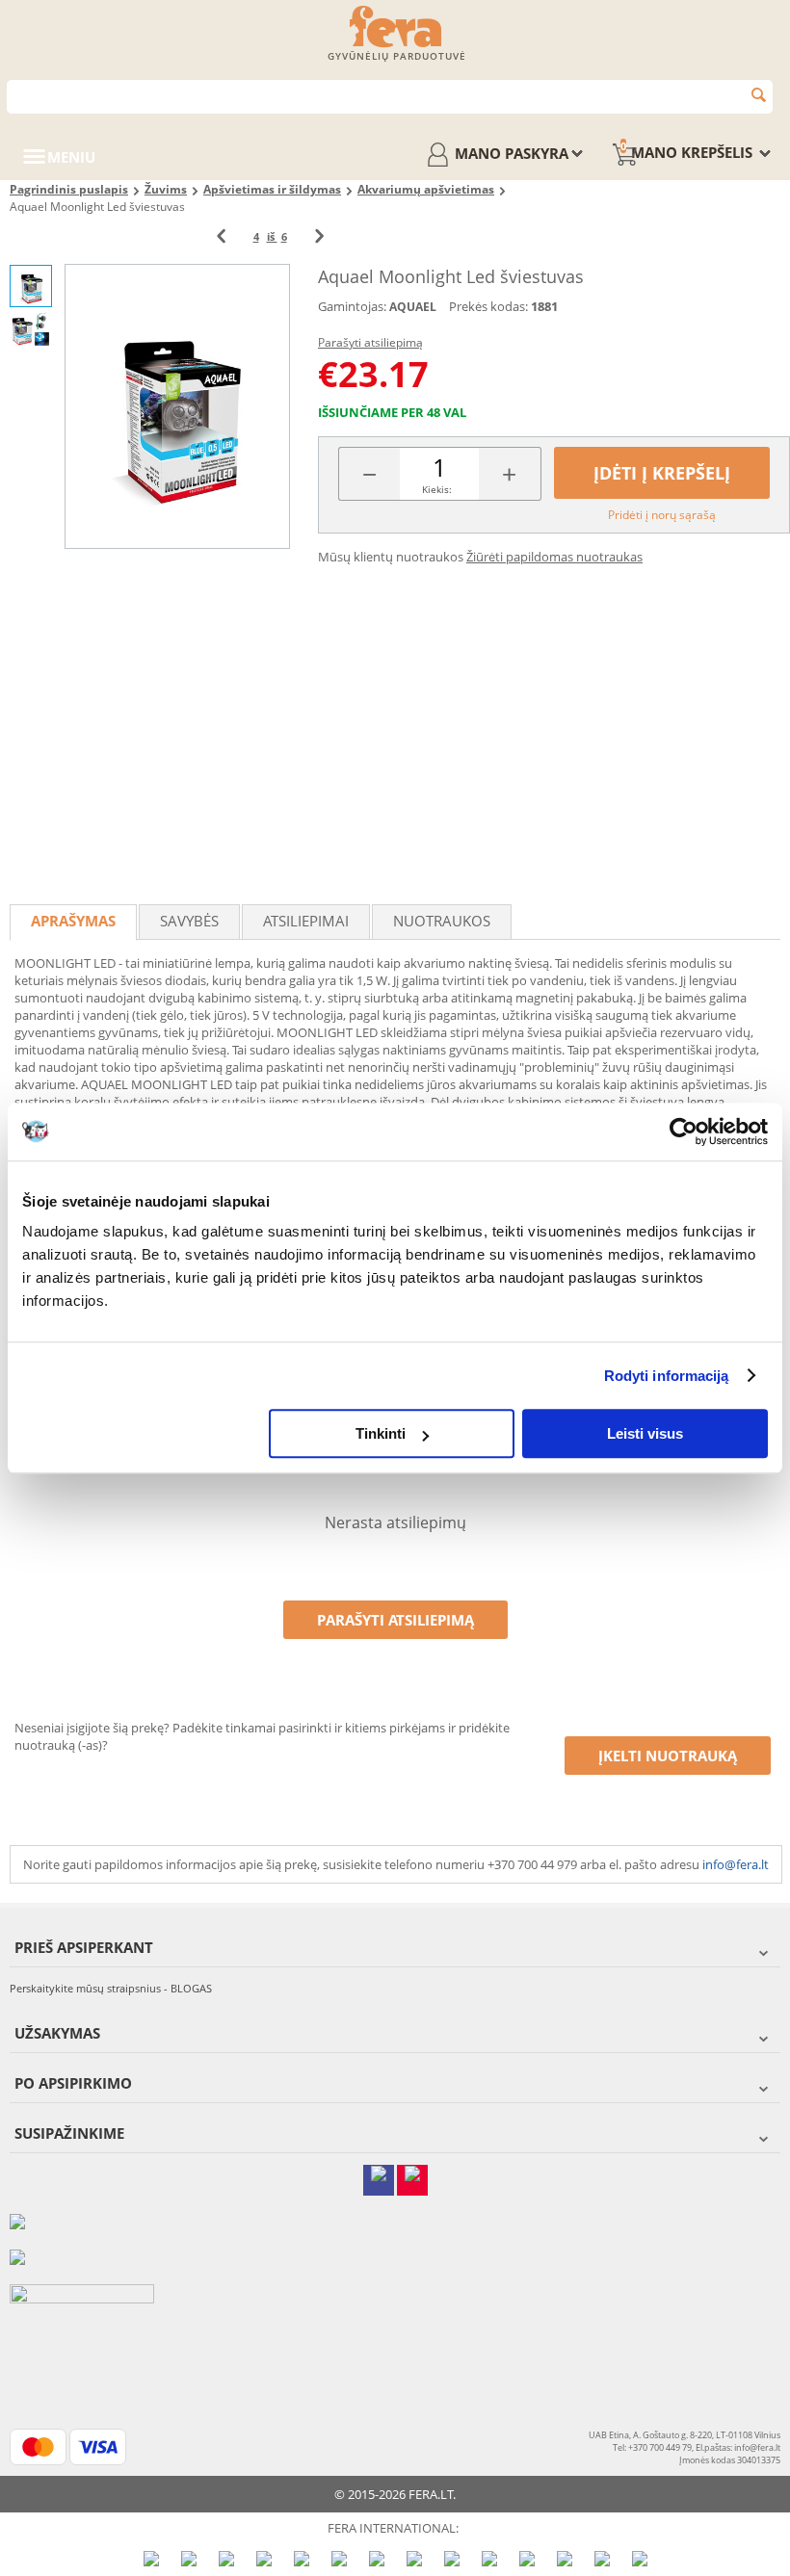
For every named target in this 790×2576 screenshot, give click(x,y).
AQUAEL (413, 307)
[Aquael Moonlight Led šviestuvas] (177, 406)
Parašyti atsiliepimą (370, 342)
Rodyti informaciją (667, 1376)
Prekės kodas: (488, 306)
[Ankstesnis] (221, 236)
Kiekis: (437, 489)
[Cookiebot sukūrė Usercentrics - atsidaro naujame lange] (684, 1132)
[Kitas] (319, 236)
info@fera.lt (736, 1864)
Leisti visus (645, 1433)
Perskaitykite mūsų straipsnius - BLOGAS (111, 1988)
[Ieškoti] (759, 95)
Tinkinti (381, 1433)
